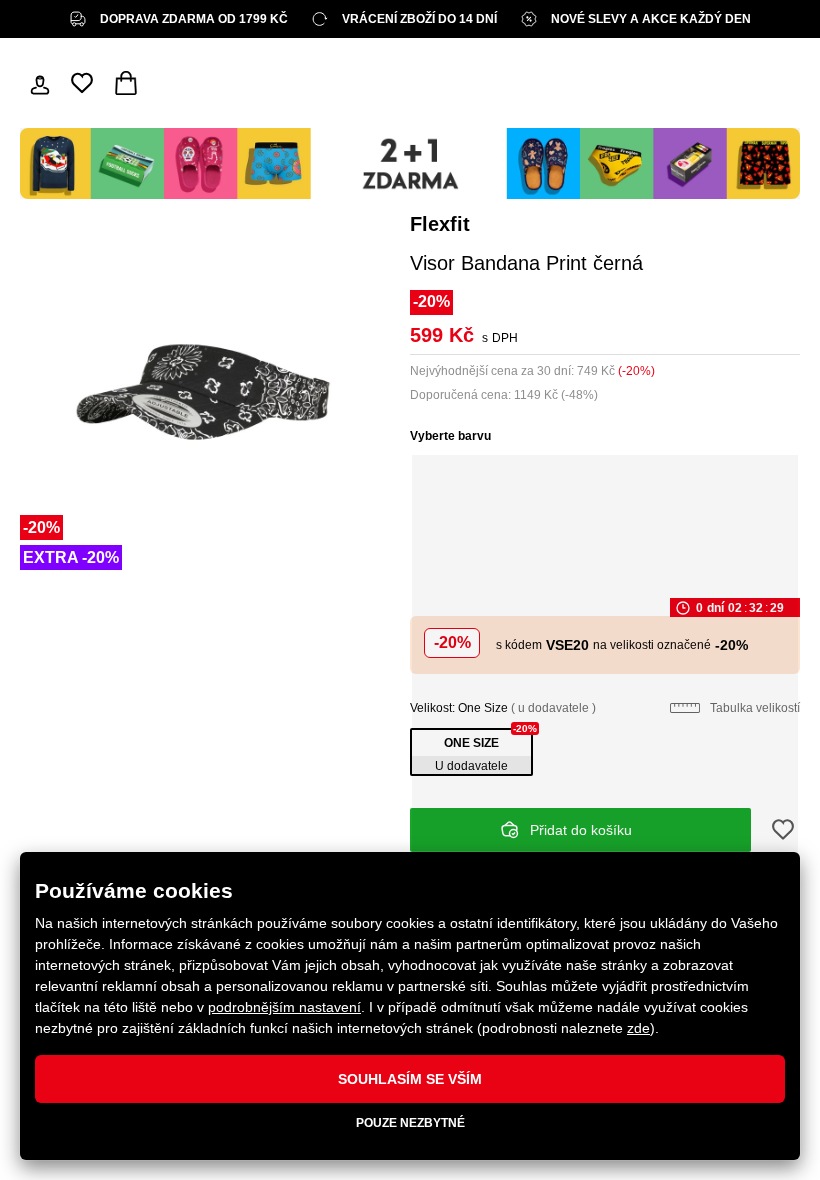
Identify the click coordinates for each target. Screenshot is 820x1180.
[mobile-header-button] (40, 83)
